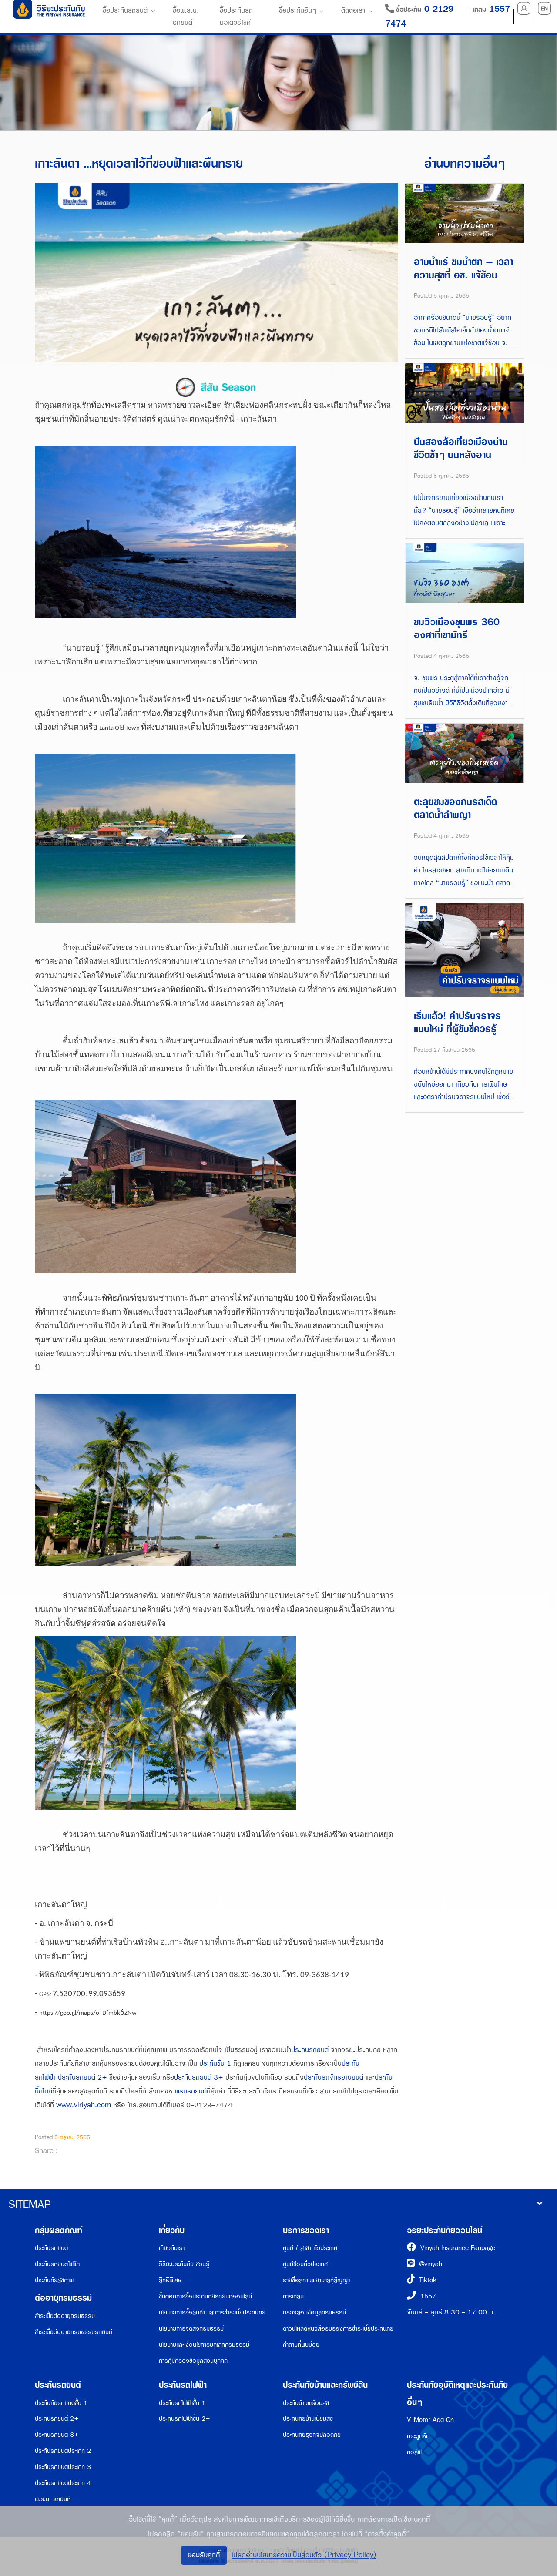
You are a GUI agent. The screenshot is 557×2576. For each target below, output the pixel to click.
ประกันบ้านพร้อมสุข (306, 2403)
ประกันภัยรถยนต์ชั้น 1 (61, 2403)
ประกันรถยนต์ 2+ (82, 2078)
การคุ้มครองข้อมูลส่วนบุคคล (193, 2361)
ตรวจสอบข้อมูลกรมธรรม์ (314, 2313)
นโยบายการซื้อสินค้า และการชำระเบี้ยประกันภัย (212, 2313)
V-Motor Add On (430, 2420)
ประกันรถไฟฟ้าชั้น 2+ (185, 2419)
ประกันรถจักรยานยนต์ (334, 2078)
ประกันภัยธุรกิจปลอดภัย (312, 2435)
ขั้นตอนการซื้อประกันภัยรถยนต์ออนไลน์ (205, 2296)
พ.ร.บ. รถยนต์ (53, 2499)
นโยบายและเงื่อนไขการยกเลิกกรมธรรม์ (204, 2345)
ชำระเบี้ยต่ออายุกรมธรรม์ (65, 2316)
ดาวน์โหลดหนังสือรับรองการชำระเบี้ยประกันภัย (338, 2329)
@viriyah (431, 2264)
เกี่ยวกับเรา (172, 2248)
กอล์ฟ (414, 2452)
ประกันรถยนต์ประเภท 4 (63, 2483)
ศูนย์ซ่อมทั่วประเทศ (305, 2264)
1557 (428, 2296)
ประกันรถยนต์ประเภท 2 (63, 2451)
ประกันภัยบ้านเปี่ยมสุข (308, 2419)
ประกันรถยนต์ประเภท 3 (63, 2467)
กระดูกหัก (418, 2436)
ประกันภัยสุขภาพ (54, 2280)
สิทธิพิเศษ (170, 2280)
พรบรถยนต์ (191, 2091)
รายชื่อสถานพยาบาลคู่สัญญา (316, 2280)
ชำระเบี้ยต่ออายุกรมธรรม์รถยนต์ (74, 2332)
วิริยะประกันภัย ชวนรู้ (184, 2264)
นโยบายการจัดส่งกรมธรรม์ (191, 2329)
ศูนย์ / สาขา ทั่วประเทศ (310, 2248)
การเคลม (293, 2296)
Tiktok (428, 2280)
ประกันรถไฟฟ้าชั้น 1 (182, 2403)
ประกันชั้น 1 (215, 2064)
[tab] (278, 2205)
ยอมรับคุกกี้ (204, 2555)
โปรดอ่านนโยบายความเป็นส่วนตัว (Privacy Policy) (304, 2555)
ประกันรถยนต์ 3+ (199, 2078)
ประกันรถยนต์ (310, 2050)
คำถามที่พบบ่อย (301, 2345)
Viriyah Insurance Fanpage (458, 2248)
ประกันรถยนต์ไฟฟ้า (57, 2264)
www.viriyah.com (84, 2105)
